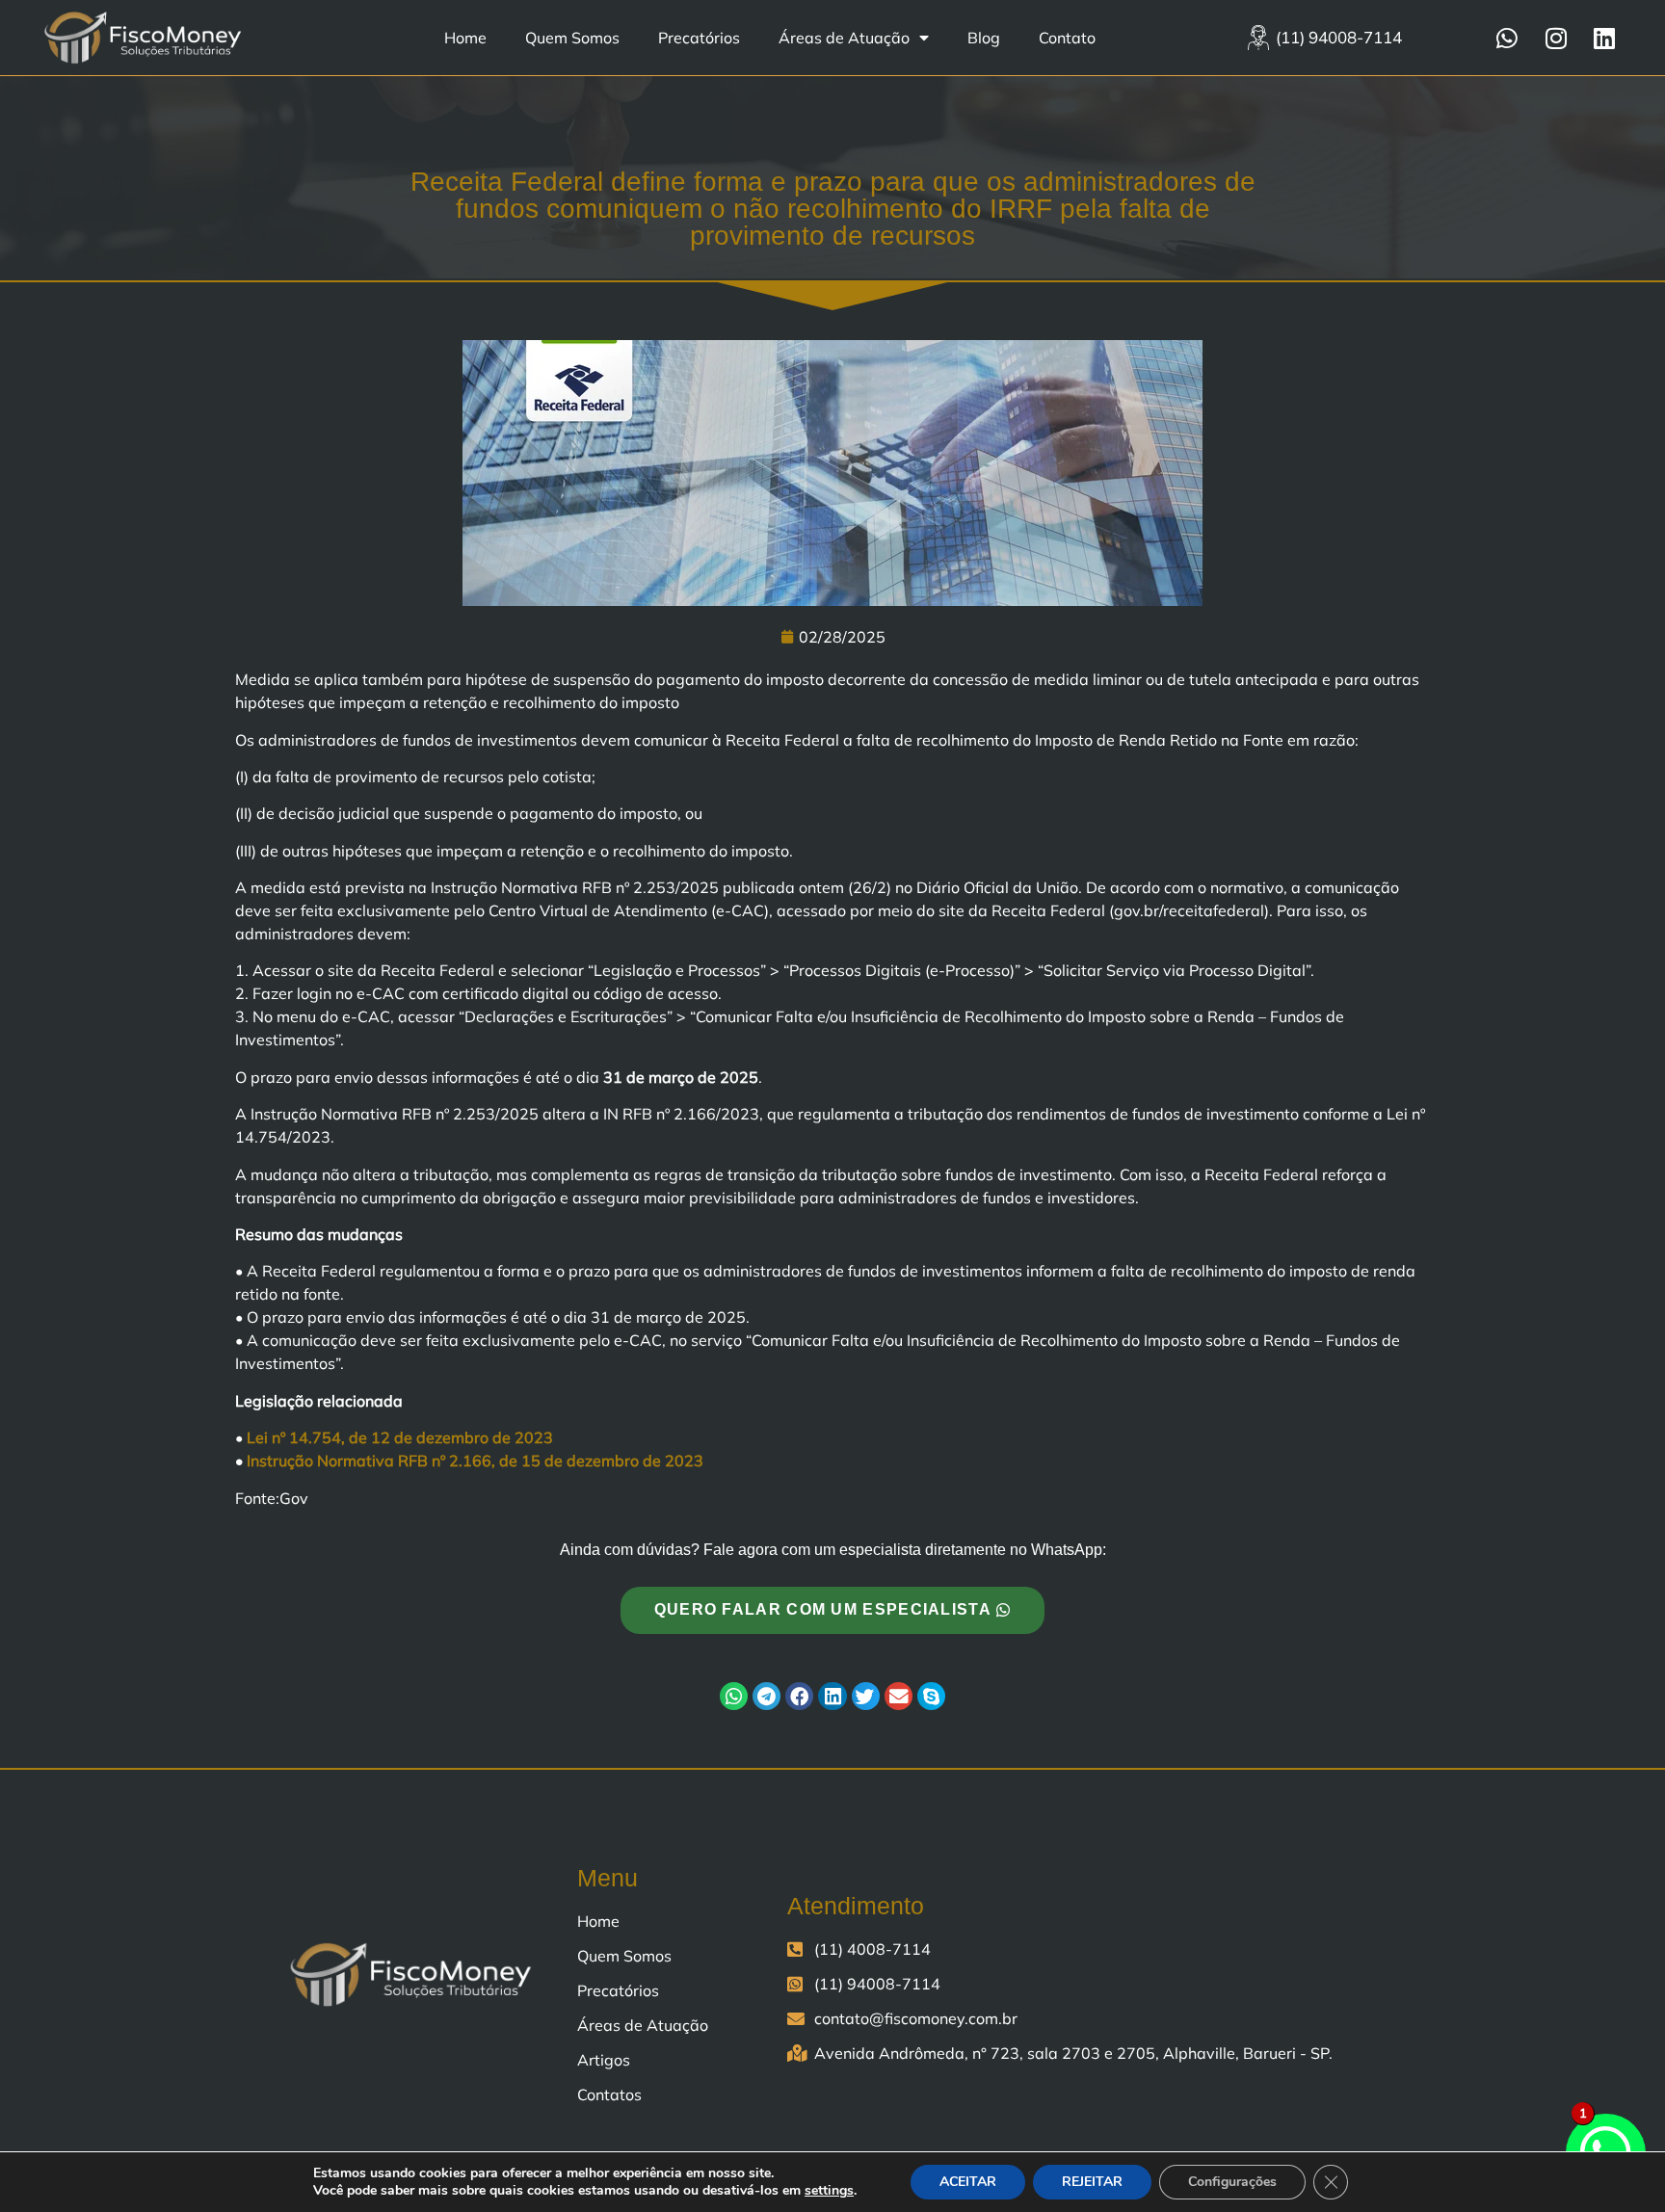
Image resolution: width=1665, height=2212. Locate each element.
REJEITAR (1092, 2182)
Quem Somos (572, 38)
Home (465, 38)
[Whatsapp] (1507, 38)
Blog (984, 38)
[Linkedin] (1604, 38)
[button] (734, 1696)
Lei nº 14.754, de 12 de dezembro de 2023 (400, 1437)
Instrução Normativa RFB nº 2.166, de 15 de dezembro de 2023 (475, 1461)
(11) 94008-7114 (1339, 37)
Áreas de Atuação (844, 38)
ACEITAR (968, 2182)
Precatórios (699, 38)
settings (829, 2191)
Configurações (1232, 2182)
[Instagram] (1556, 38)
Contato (1067, 38)
